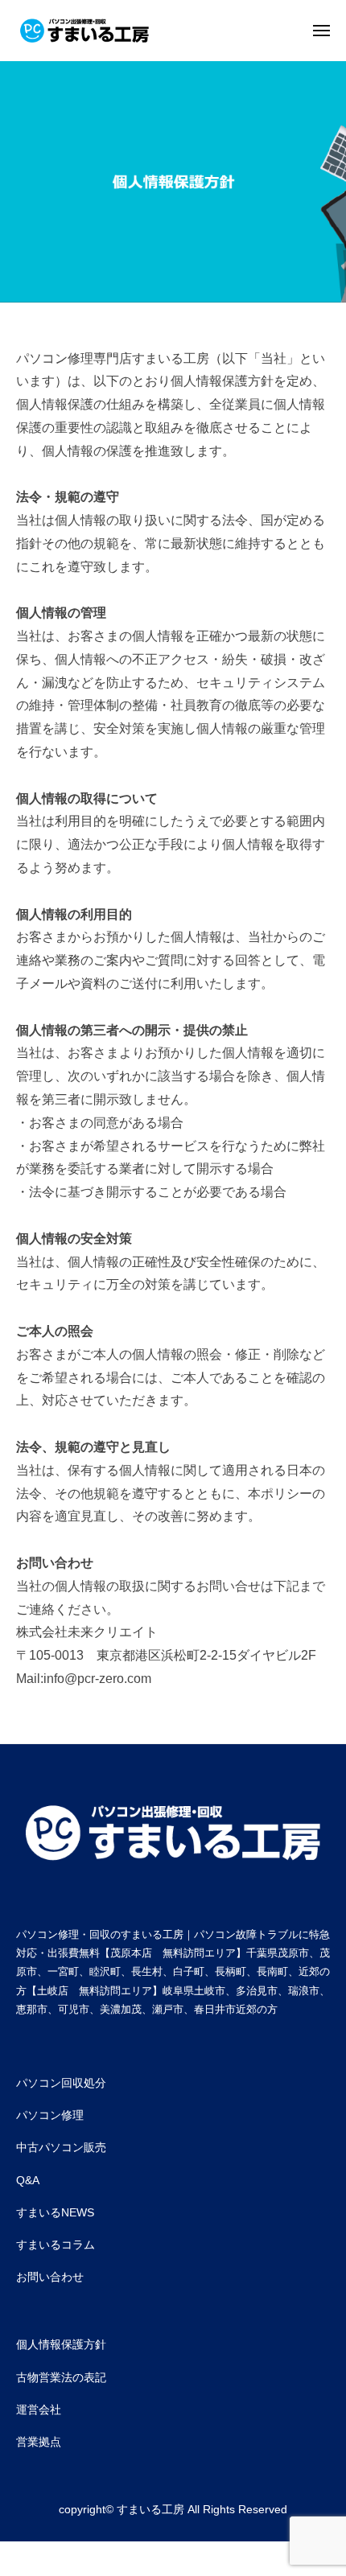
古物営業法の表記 (61, 2377)
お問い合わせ (50, 2277)
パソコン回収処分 (61, 2083)
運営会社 (39, 2409)
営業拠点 (39, 2442)
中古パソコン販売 (61, 2147)
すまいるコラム (56, 2245)
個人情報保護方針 (61, 2344)
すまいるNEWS (55, 2212)
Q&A (28, 2180)
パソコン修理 (50, 2115)
